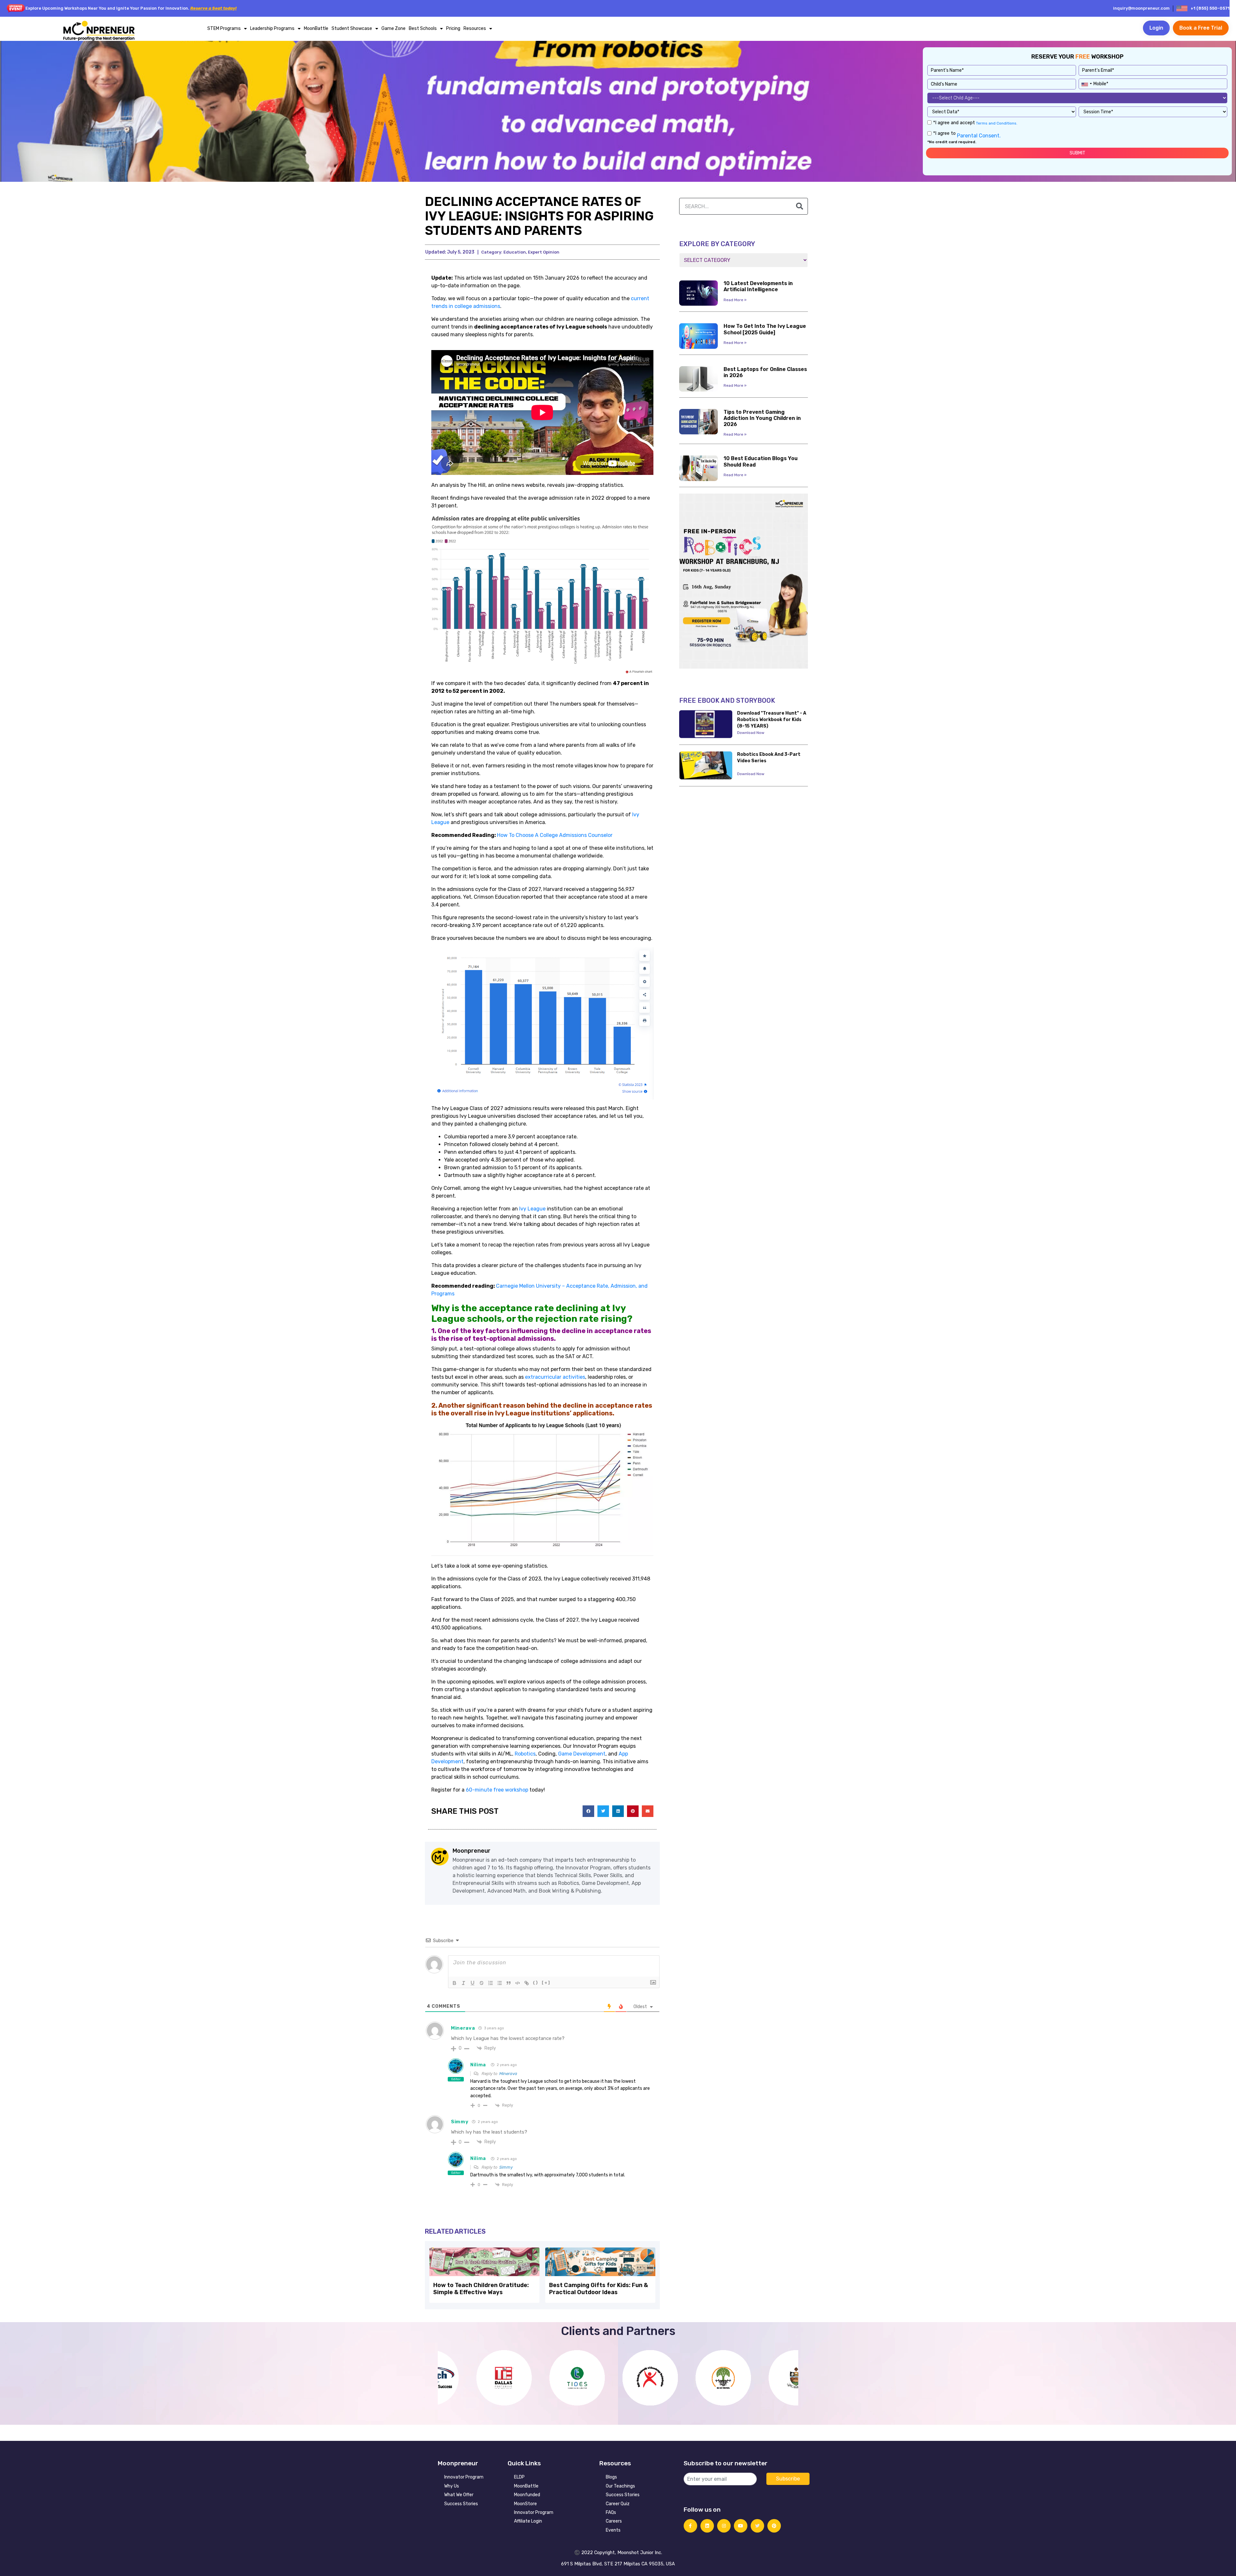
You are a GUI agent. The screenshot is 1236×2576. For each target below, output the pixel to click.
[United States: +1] (1086, 83)
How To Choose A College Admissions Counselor (555, 835)
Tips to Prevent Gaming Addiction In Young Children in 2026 (762, 418)
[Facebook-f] (690, 2526)
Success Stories (461, 2504)
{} (536, 1983)
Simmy (506, 2167)
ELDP (519, 2477)
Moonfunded (527, 2495)
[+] (546, 1983)
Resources (475, 28)
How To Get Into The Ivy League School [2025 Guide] (765, 329)
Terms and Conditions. (996, 123)
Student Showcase (352, 28)
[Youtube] (741, 2526)
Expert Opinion (544, 252)
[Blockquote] (509, 1983)
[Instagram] (724, 2526)
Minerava (508, 2074)
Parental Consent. (978, 136)
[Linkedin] (707, 2526)
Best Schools (423, 28)
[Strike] (482, 1983)
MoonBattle (316, 28)
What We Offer (459, 2495)
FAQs (611, 2512)
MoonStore (525, 2504)
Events (613, 2530)
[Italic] (464, 1983)
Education (515, 252)
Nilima (478, 2065)
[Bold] (454, 1983)
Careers (614, 2521)
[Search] (800, 206)
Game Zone (393, 28)
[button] (588, 1811)
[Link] (527, 1983)
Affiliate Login (528, 2521)
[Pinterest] (774, 2526)
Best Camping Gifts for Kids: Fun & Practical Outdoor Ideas (599, 2289)
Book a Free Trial (1201, 28)
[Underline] (473, 1983)
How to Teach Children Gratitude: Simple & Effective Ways (481, 2289)
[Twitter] (757, 2526)
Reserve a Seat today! (213, 8)
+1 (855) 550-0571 (1210, 8)
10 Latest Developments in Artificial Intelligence (758, 286)
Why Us (452, 2486)
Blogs (611, 2477)
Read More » (735, 300)
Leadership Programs (272, 28)
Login (1156, 28)
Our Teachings (620, 2486)
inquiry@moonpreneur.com (1141, 8)
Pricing (453, 28)
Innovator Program (464, 2477)
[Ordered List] (491, 1983)
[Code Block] (518, 1983)
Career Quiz (618, 2504)
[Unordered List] (500, 1983)
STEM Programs (224, 28)
